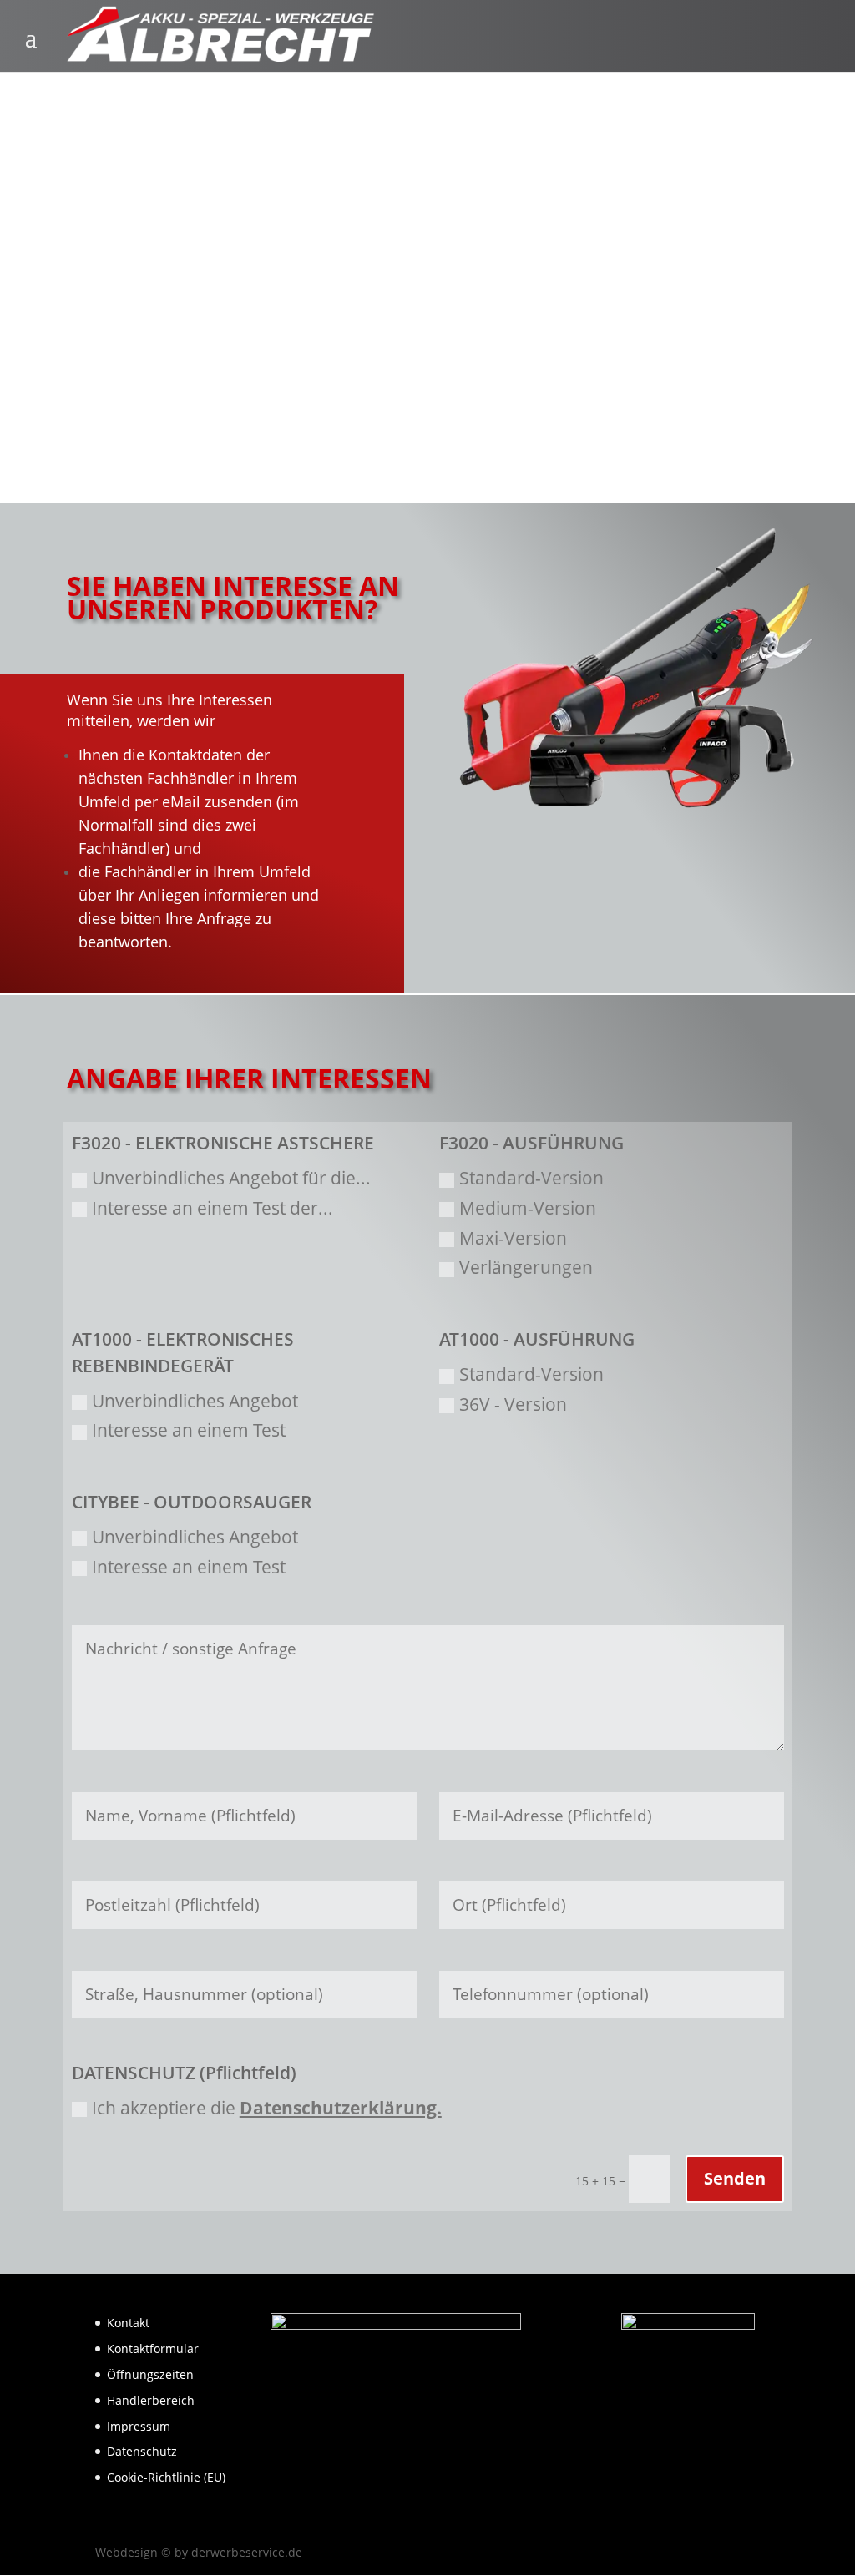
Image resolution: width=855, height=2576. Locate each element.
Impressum (139, 2426)
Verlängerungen (526, 1267)
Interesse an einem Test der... (212, 1208)
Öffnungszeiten (150, 2374)
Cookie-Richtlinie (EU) (166, 2477)
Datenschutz (142, 2451)
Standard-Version (531, 1178)
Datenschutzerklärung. (341, 2108)
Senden (735, 2178)
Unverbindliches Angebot (195, 1401)
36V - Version (513, 1404)
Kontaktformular (153, 2349)
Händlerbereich (151, 2400)
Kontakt (128, 2323)
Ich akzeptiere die (267, 2108)
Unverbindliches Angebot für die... (231, 1178)
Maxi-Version (513, 1238)
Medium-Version (528, 1208)
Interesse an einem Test (189, 1430)
